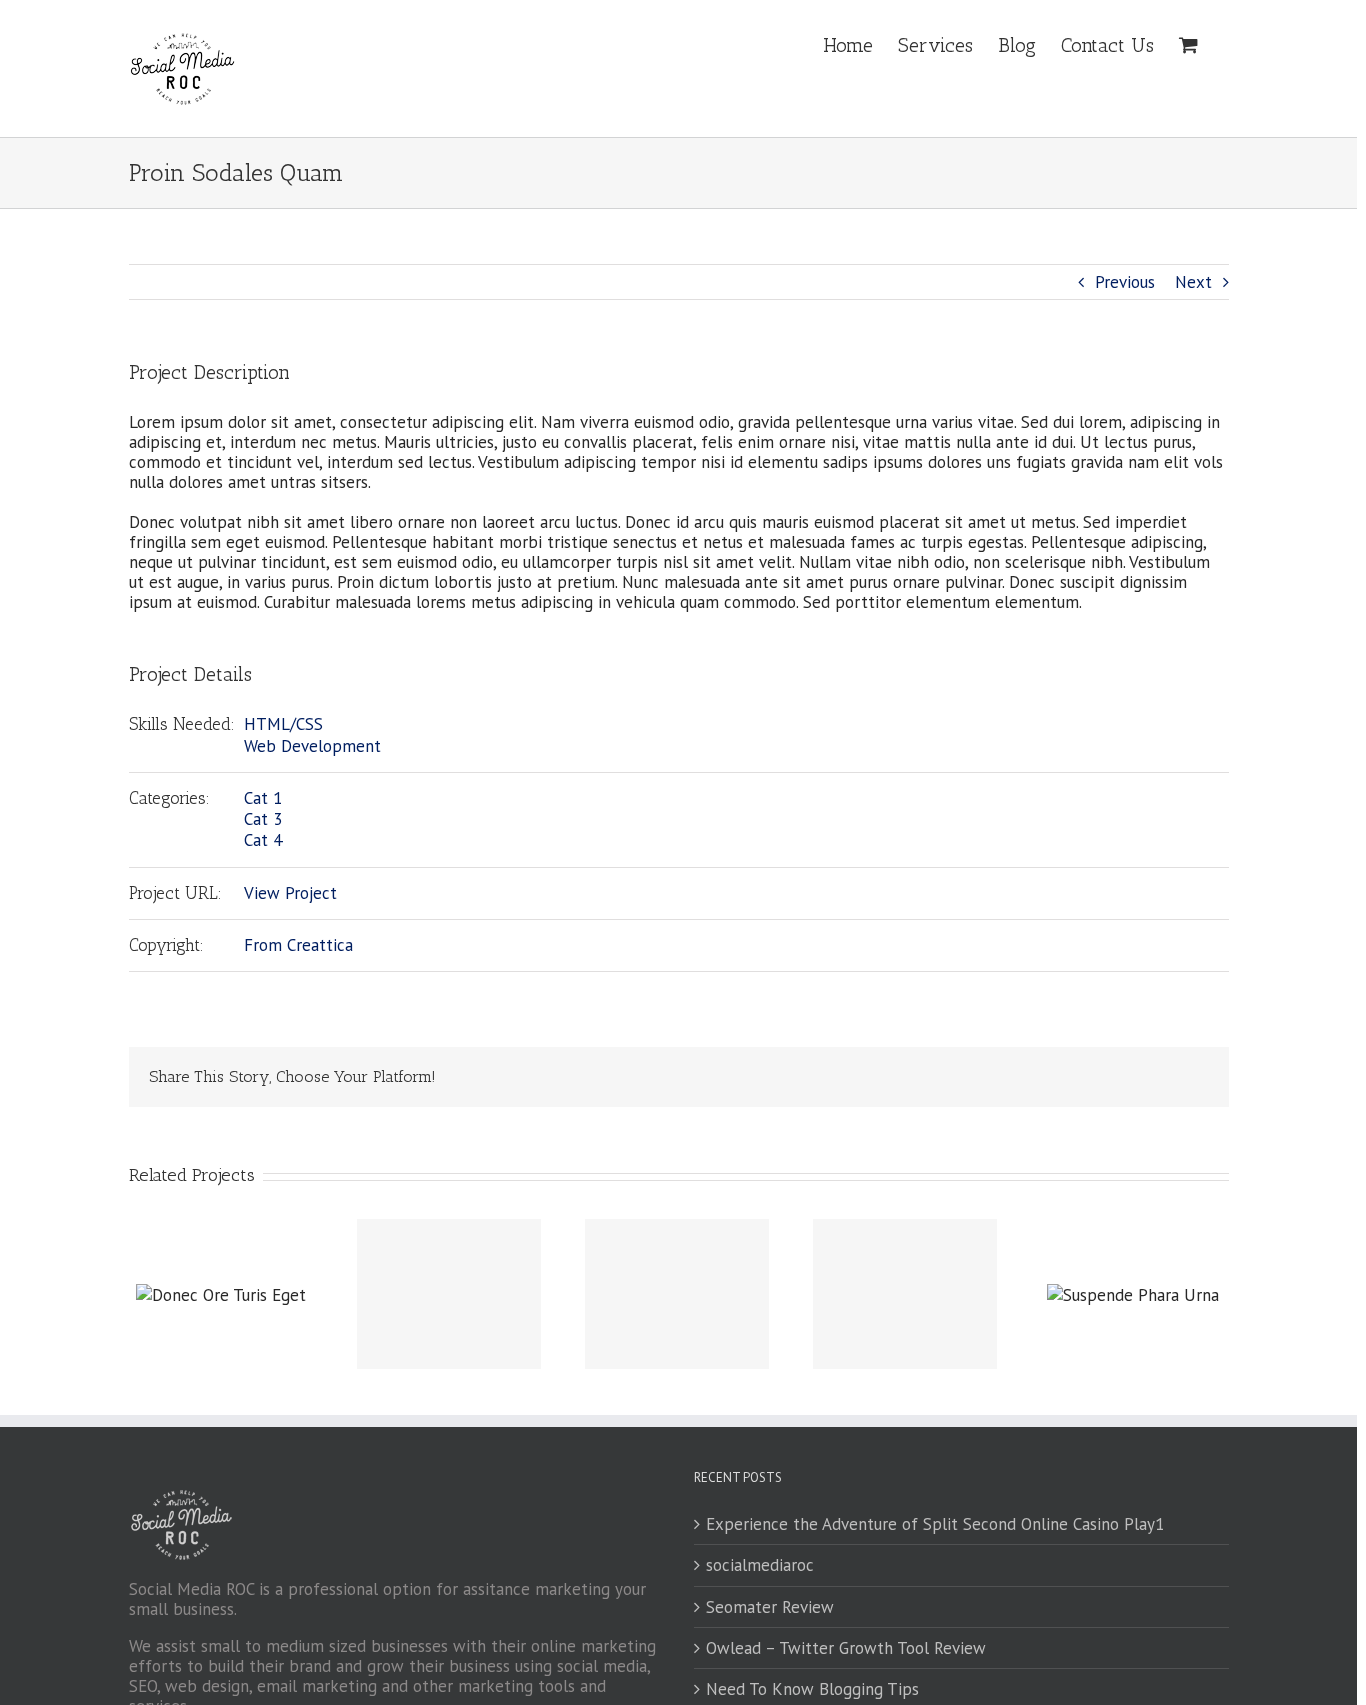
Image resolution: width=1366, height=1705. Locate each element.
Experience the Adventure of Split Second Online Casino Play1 (935, 1524)
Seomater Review (770, 1607)
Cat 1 (263, 798)
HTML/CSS (283, 724)
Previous (1125, 282)
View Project (290, 893)
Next (1193, 282)
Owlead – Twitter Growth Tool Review (846, 1648)
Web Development (312, 746)
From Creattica (298, 945)
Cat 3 (263, 819)
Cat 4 (263, 840)
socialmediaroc (760, 1565)
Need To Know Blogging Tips (812, 1689)
